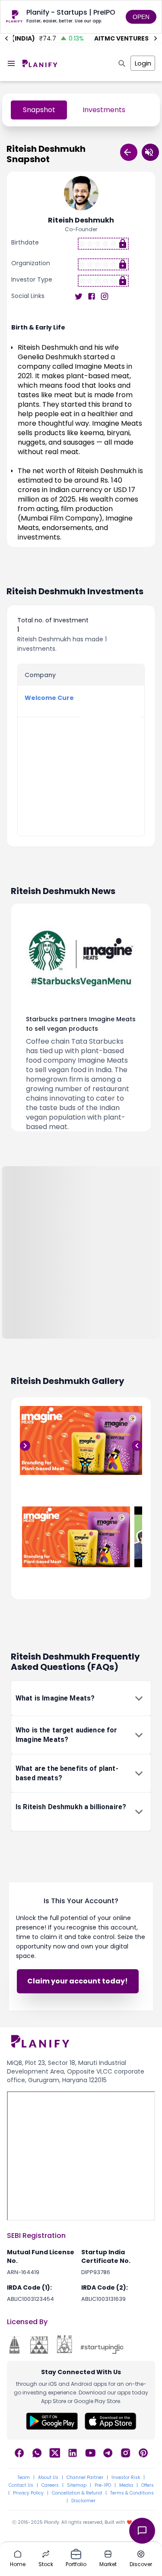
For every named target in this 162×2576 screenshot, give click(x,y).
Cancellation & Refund (77, 2493)
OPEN (141, 17)
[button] (81, 1698)
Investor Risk (126, 2478)
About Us (48, 2478)
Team (24, 2478)
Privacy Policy (28, 2493)
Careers (50, 2485)
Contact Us (21, 2485)
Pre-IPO (103, 2485)
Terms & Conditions (132, 2493)
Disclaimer (83, 2501)
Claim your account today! (78, 1981)
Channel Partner (85, 2478)
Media (126, 2485)
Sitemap (77, 2485)
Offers (148, 2485)
